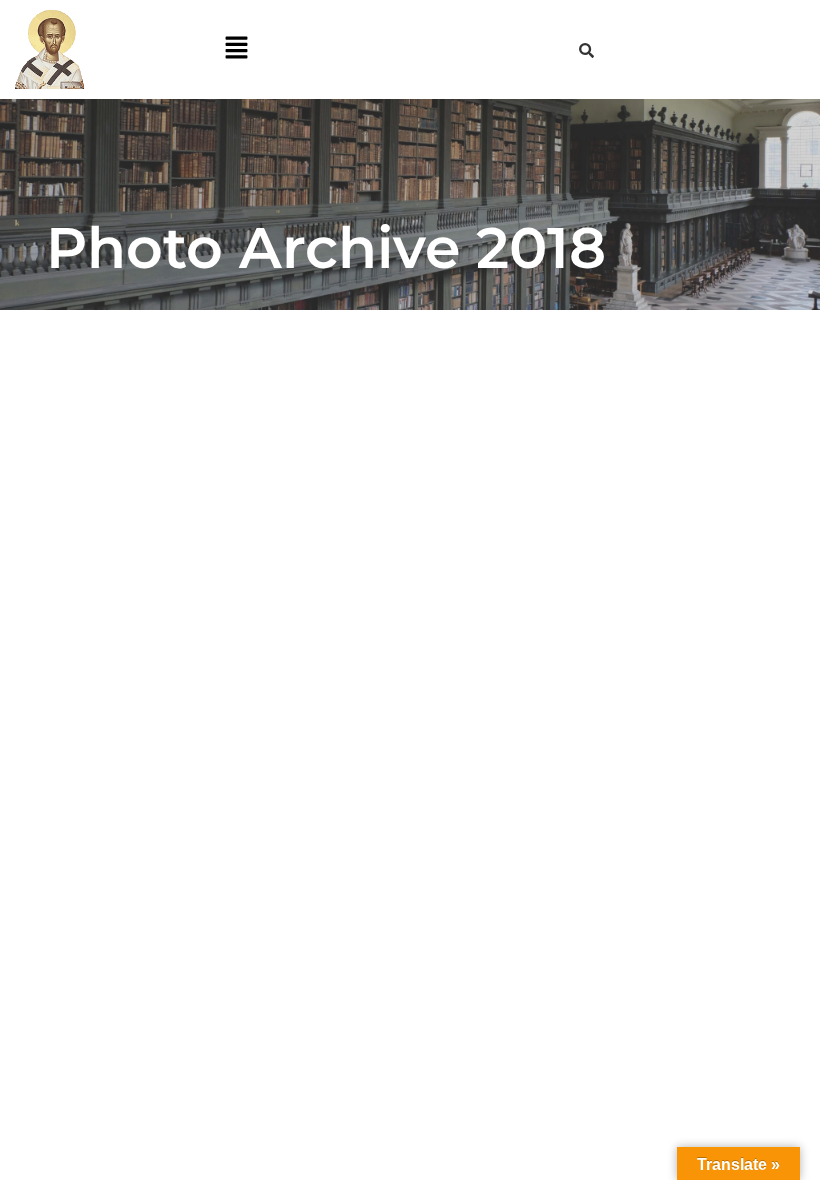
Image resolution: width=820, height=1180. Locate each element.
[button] (236, 49)
